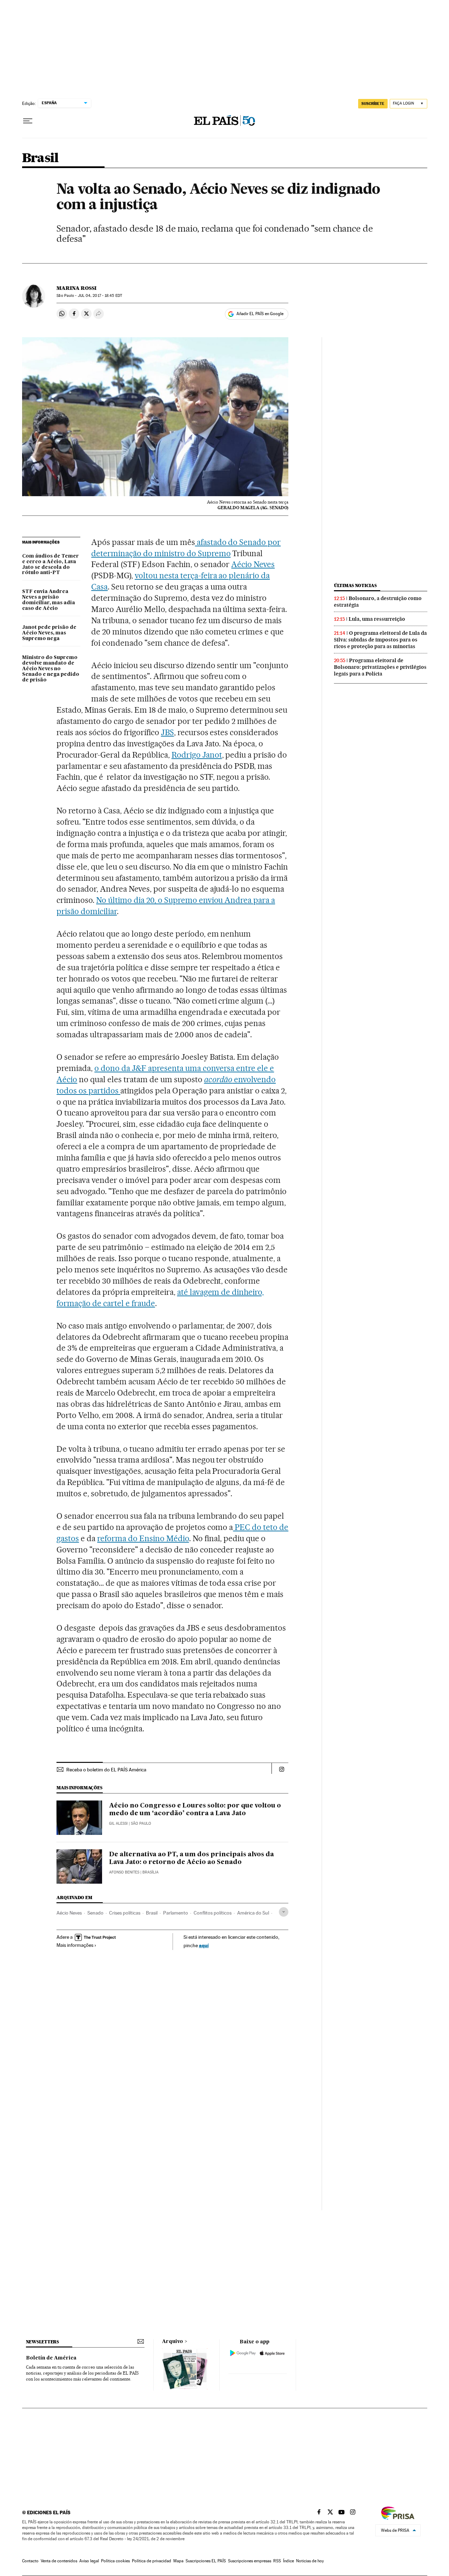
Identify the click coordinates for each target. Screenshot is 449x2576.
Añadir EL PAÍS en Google (260, 314)
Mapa (178, 2561)
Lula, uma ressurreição (377, 619)
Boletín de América (51, 2358)
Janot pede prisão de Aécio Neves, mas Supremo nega (49, 633)
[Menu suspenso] (28, 121)
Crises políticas (125, 1913)
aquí (204, 1945)
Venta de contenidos (59, 2561)
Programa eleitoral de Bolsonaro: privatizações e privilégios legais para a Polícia (380, 667)
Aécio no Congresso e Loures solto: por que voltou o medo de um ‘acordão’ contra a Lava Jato (195, 1810)
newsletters (42, 2342)
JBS (167, 732)
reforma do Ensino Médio (143, 1538)
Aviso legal (89, 2561)
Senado (95, 1913)
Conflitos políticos (213, 1913)
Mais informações (75, 1945)
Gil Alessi (118, 1823)
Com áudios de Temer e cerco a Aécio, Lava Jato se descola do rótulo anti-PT (51, 565)
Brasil (40, 158)
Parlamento (176, 1913)
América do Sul (253, 1913)
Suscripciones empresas (250, 2561)
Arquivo (173, 2342)
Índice (289, 2561)
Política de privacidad (152, 2561)
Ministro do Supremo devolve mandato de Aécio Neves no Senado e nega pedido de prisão (51, 669)
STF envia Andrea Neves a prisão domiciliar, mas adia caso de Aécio (49, 600)
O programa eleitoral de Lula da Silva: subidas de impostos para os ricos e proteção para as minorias (380, 640)
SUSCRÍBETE (373, 104)
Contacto (30, 2561)
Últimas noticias (355, 585)
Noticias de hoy (310, 2561)
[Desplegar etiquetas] (284, 1912)
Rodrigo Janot (197, 755)
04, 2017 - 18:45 (100, 296)
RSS (277, 2561)
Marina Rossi (76, 288)
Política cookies (115, 2561)
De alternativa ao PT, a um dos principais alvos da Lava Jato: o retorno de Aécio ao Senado (192, 1858)
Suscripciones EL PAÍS (206, 2561)
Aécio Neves (253, 564)
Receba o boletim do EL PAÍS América (106, 1770)
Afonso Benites (124, 1872)
